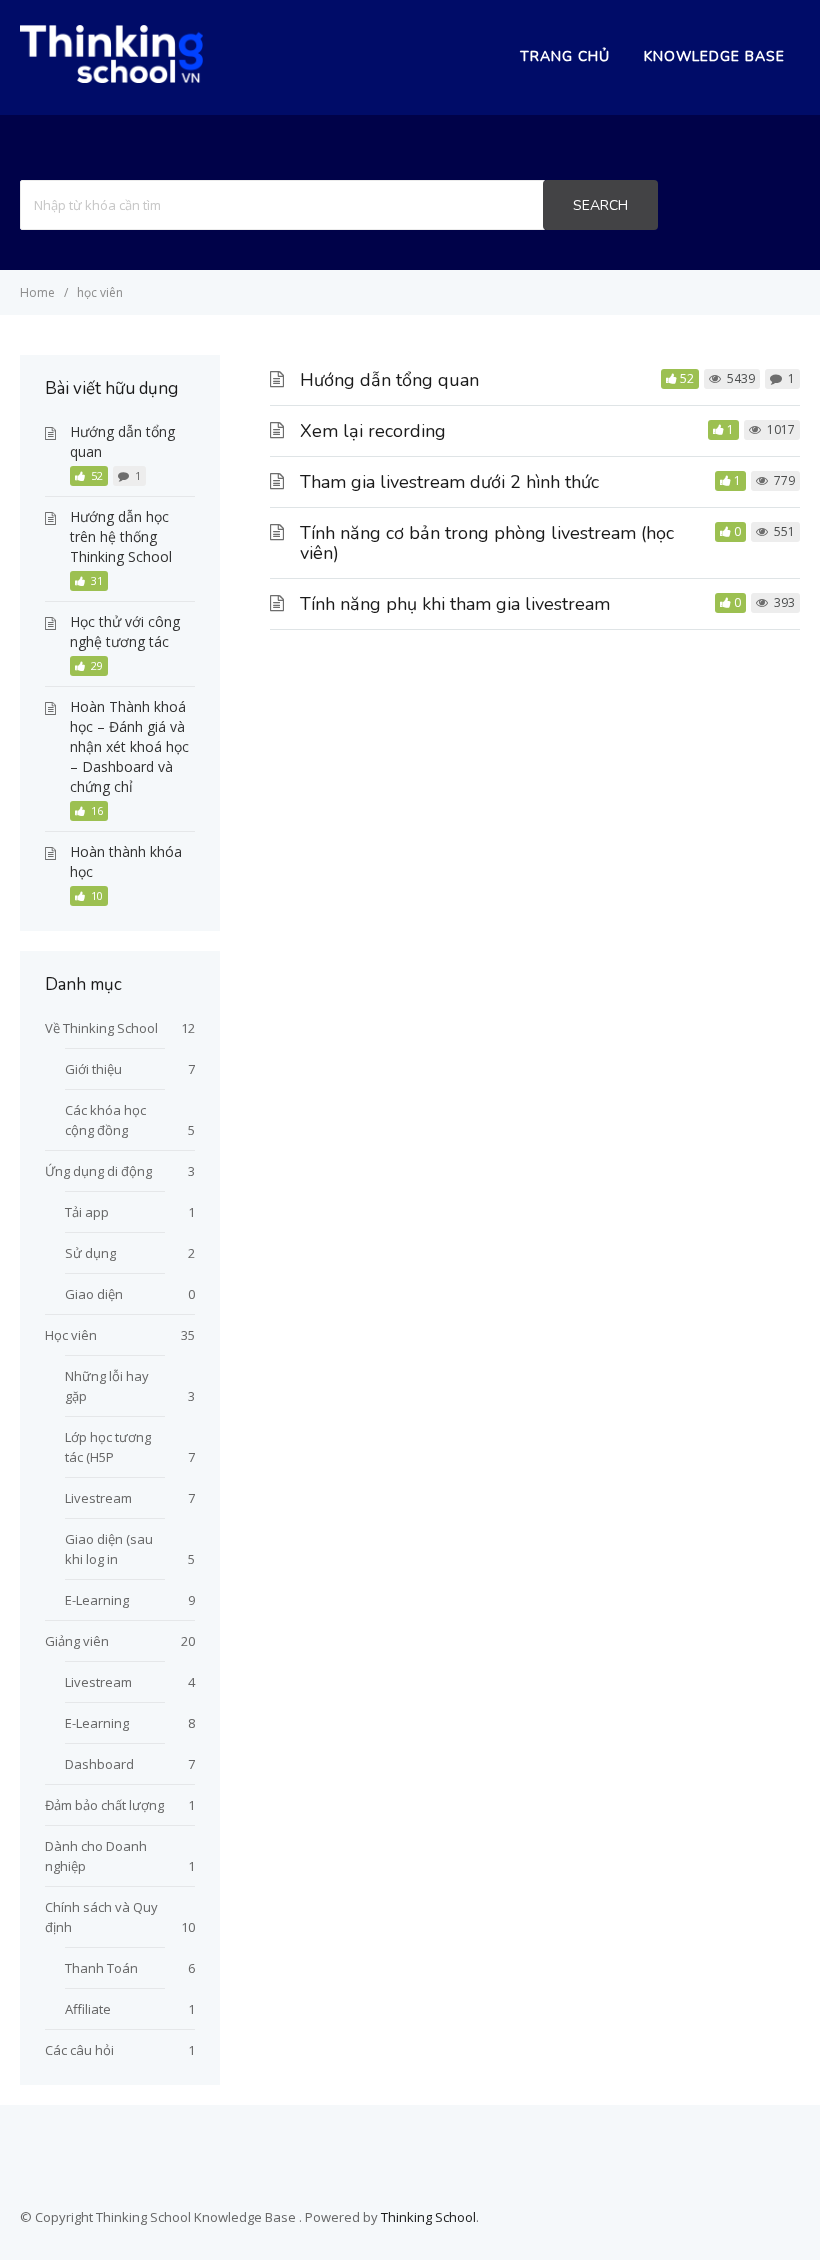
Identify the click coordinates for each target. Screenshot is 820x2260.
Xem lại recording (373, 431)
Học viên (71, 1335)
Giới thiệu (93, 1069)
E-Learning (97, 1600)
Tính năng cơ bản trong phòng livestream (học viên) (487, 543)
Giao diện (94, 1294)
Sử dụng (90, 1253)
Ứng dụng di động (98, 1171)
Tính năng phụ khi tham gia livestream (455, 604)
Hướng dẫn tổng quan (389, 380)
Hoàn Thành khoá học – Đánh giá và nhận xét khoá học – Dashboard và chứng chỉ (129, 746)
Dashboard (99, 1764)
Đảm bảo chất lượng (104, 1805)
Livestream (98, 1498)
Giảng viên (77, 1641)
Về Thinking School (101, 1028)
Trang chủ (565, 56)
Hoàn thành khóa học (126, 861)
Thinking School (428, 2217)
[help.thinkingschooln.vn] (111, 77)
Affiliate (88, 2009)
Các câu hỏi (79, 2050)
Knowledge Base (714, 56)
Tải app (87, 1212)
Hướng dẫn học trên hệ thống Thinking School (121, 536)
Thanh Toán (101, 1968)
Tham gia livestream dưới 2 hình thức (449, 482)
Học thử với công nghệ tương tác (125, 631)
